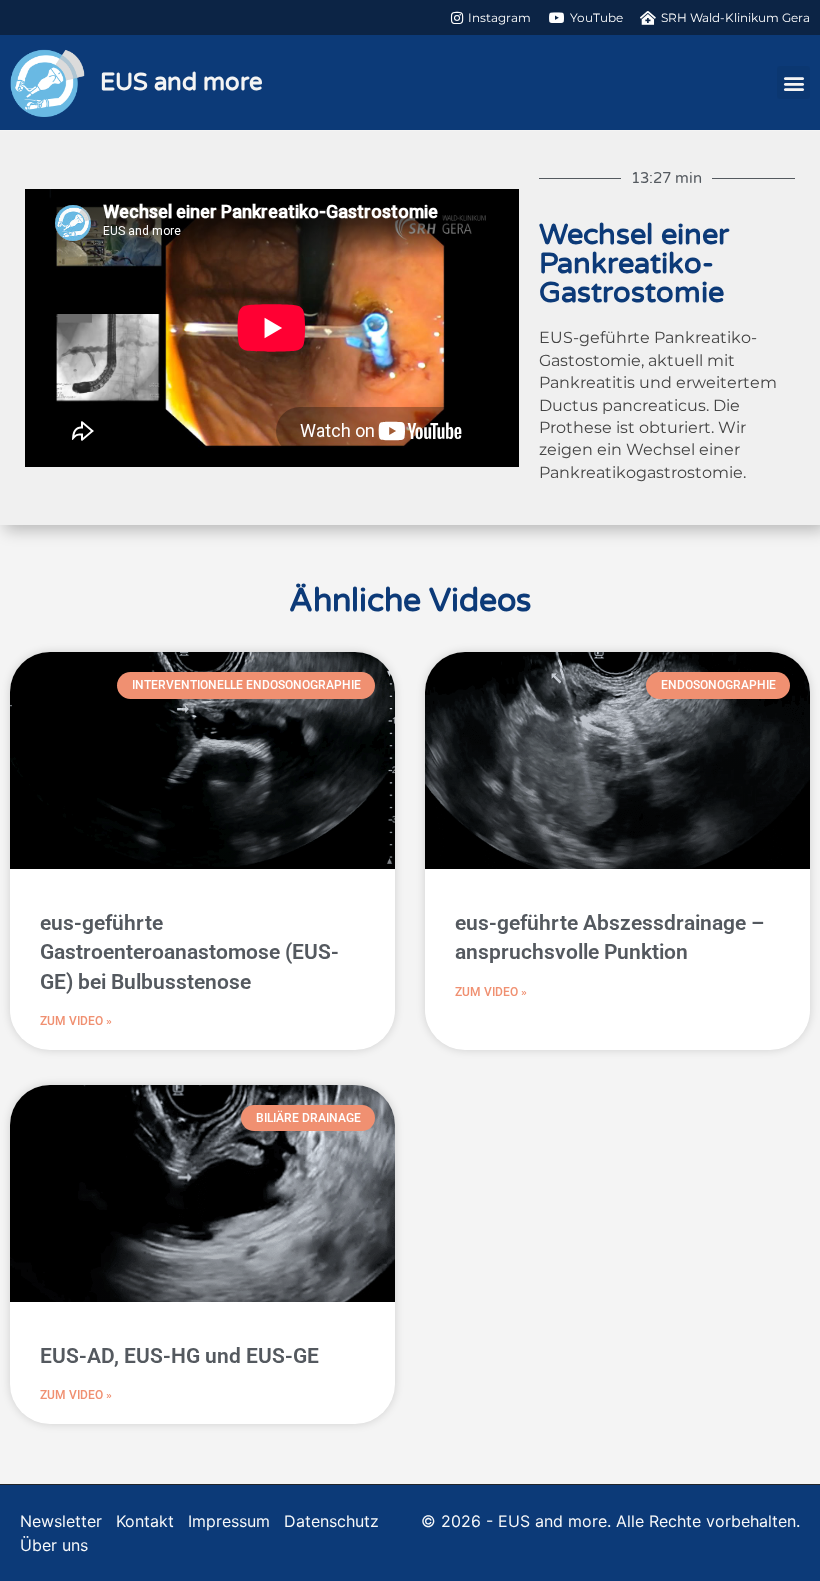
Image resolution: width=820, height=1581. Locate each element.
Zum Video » (76, 1021)
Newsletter (61, 1521)
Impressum (229, 1521)
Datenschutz (331, 1521)
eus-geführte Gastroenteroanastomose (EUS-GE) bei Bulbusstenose (189, 952)
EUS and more (181, 82)
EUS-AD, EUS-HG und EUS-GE (179, 1356)
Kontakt (145, 1521)
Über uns (54, 1545)
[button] (793, 82)
